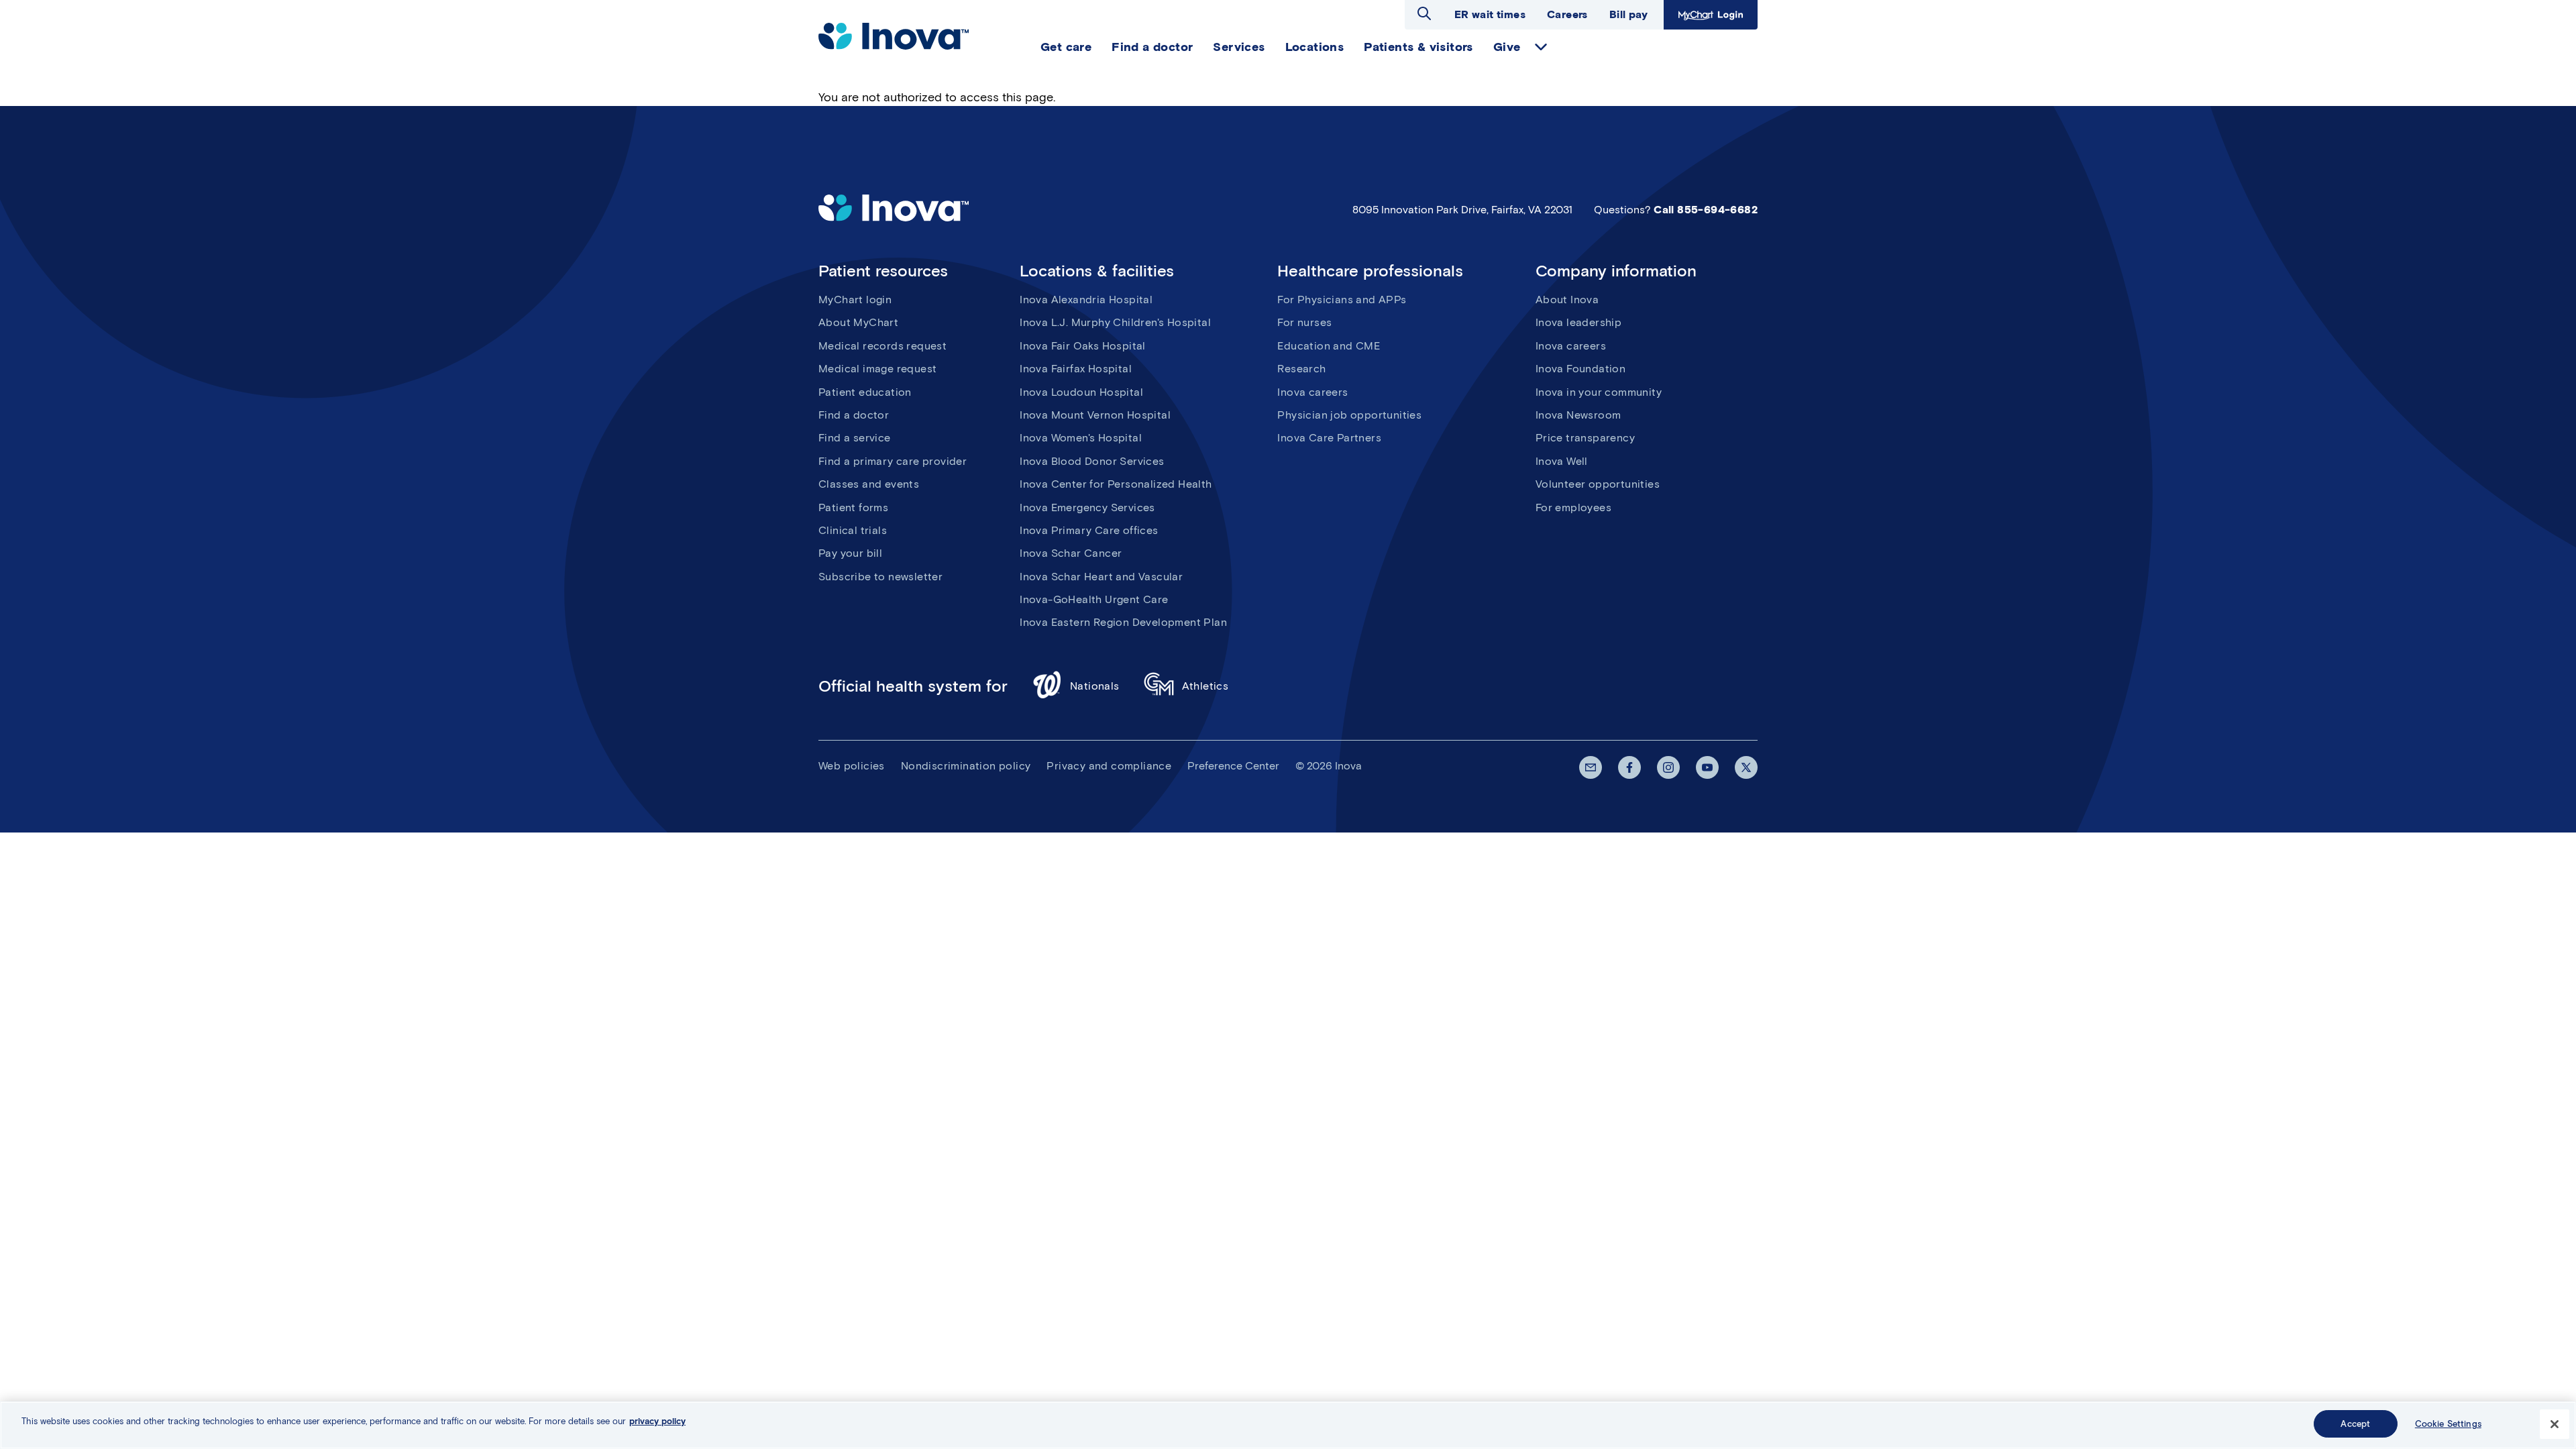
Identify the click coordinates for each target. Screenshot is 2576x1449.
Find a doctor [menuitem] (1152, 47)
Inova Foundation (1580, 369)
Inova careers (1312, 392)
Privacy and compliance (1109, 766)
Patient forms (853, 507)
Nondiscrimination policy (966, 766)
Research (1301, 369)
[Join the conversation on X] (1746, 767)
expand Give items (1541, 47)
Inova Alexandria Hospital (1086, 300)
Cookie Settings (2448, 1424)
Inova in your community (1599, 392)
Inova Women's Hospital (1081, 438)
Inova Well (1562, 461)
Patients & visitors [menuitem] (1418, 47)
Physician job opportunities (1349, 415)
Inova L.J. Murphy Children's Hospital (1115, 322)
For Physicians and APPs (1342, 300)
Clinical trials (853, 530)
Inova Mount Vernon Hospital (1095, 415)
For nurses (1304, 322)
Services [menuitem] (1239, 47)
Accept (2355, 1424)
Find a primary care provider (893, 461)
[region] (1288, 1425)
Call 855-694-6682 (1706, 210)
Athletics (1205, 686)
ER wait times (1490, 14)
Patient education (865, 392)
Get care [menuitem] (1066, 47)
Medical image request (877, 369)
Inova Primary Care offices (1089, 530)
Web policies (852, 766)
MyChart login (855, 300)
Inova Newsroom (1578, 415)
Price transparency (1585, 438)
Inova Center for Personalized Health (1116, 484)
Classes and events (869, 484)
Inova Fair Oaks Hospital (1083, 346)
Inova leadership (1578, 322)
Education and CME (1329, 346)
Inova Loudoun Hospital (1081, 392)
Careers (1567, 14)
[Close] (2555, 1424)
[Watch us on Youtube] (1707, 767)
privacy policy (657, 1421)
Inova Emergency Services (1087, 507)
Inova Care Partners (1329, 438)
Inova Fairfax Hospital (1076, 369)
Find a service (855, 438)
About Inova (1567, 300)
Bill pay (1628, 14)
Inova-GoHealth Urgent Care (1094, 599)
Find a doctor (854, 415)
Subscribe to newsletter (880, 577)
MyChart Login (1709, 14)
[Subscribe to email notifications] (1591, 767)
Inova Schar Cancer (1071, 553)
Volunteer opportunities (1598, 484)
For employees (1573, 507)
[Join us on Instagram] (1668, 767)
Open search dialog (1424, 13)
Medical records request (882, 346)
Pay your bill (850, 553)
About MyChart (858, 322)
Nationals (1095, 686)
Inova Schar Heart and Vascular (1101, 577)
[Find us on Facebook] (1629, 767)
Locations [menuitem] (1315, 47)
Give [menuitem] (1507, 47)
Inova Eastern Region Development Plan (1123, 622)
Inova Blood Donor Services (1092, 461)
